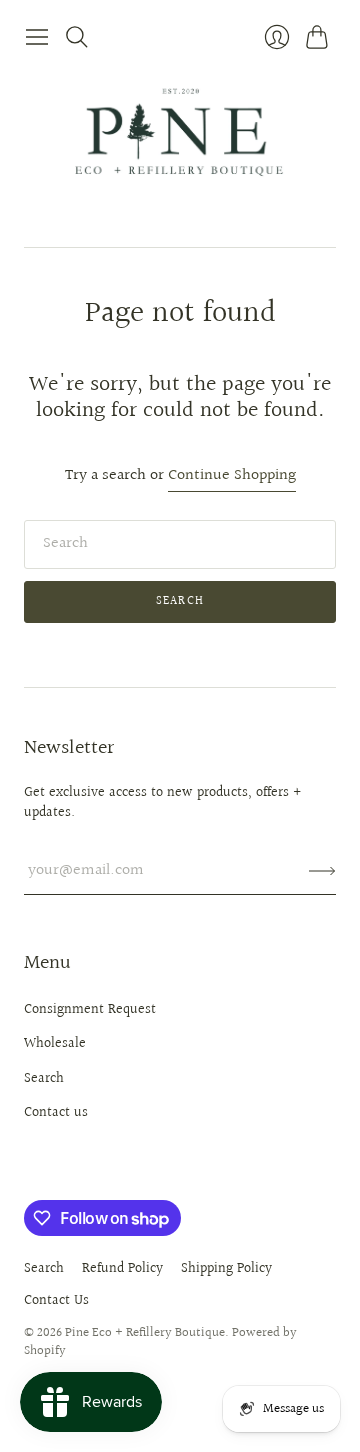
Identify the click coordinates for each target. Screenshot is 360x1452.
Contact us (56, 1113)
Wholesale (55, 1044)
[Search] (77, 37)
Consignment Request (90, 1010)
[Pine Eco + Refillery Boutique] (180, 151)
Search (180, 601)
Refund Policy (122, 1269)
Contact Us (56, 1301)
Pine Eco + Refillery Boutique (145, 1333)
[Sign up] (322, 871)
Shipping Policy (226, 1269)
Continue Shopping (232, 476)
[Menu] (37, 37)
